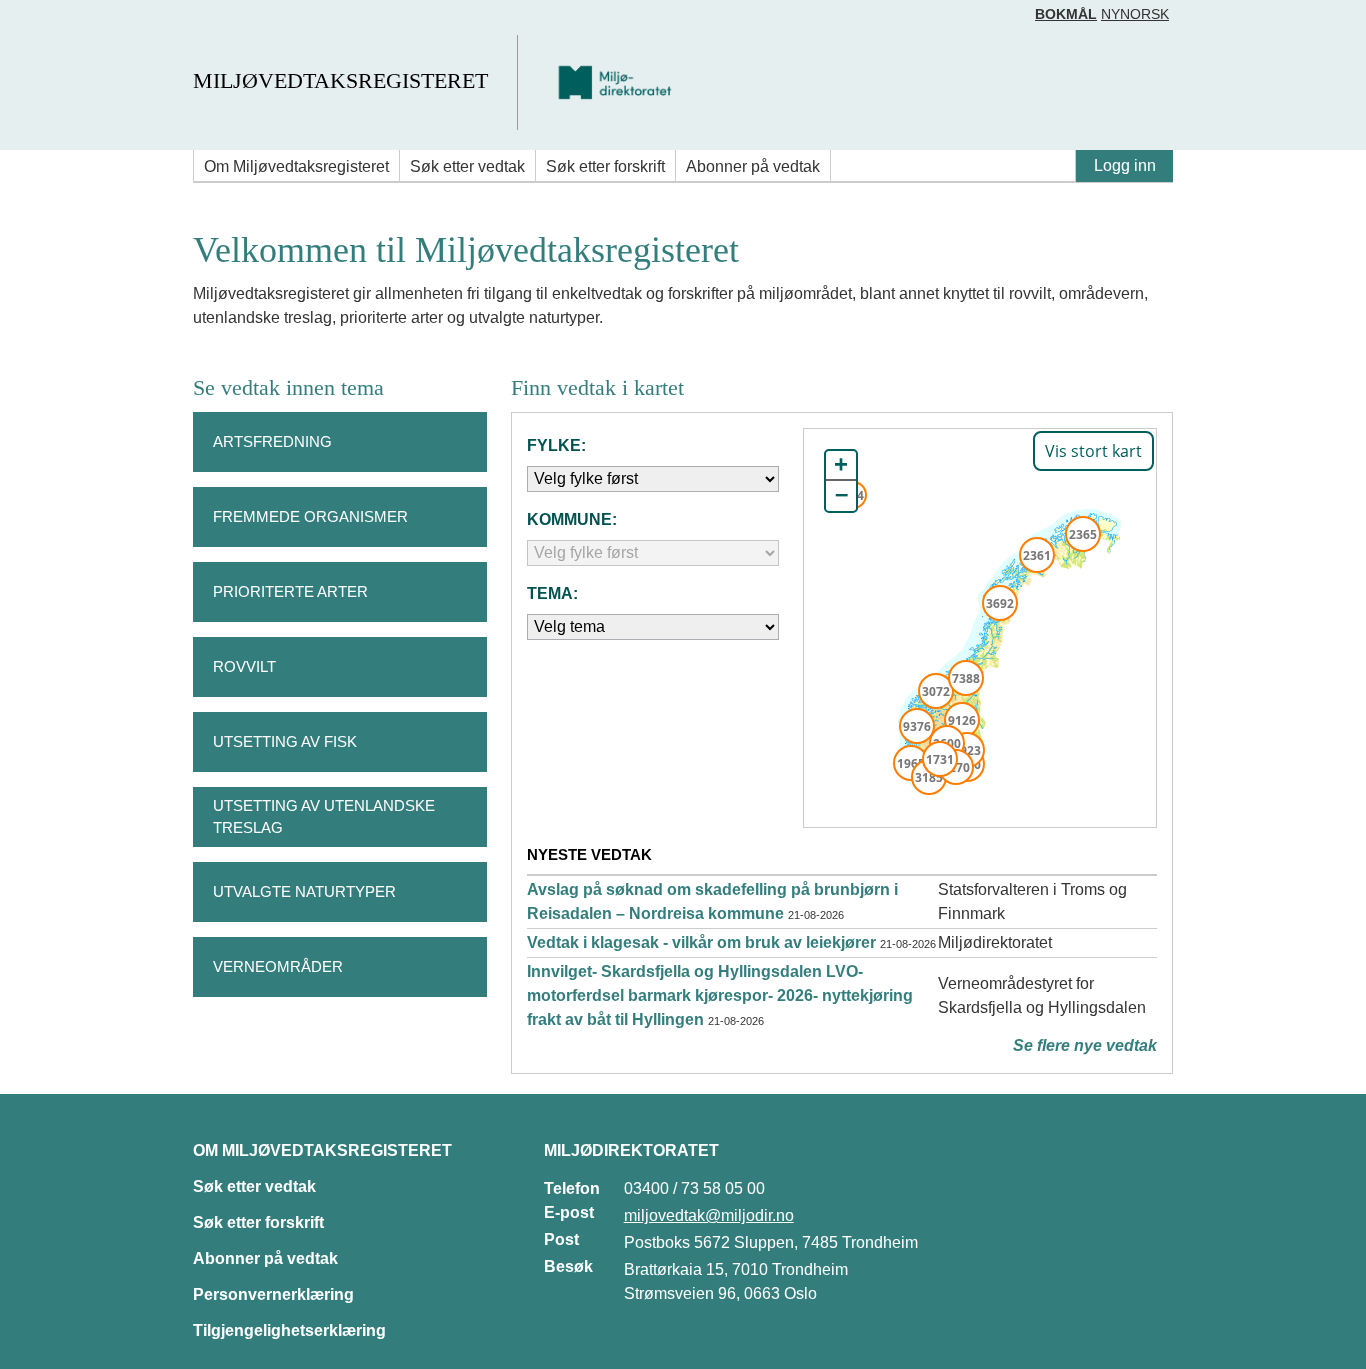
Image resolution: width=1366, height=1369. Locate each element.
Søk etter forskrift (605, 166)
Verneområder (278, 966)
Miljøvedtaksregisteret (340, 80)
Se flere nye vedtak (1085, 1045)
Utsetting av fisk (285, 741)
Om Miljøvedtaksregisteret (296, 166)
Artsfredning (272, 441)
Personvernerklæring (273, 1294)
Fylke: (556, 445)
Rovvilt (244, 666)
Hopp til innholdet (79, 23)
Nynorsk (1135, 14)
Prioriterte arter (290, 591)
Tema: (552, 593)
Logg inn (1125, 165)
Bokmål (1066, 14)
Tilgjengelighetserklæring (289, 1330)
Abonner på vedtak (753, 166)
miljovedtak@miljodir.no (709, 1215)
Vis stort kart (1093, 451)
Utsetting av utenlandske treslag (324, 817)
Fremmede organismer (310, 516)
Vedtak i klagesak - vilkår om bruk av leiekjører (701, 942)
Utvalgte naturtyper (304, 891)
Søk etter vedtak (467, 166)
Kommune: (572, 519)
